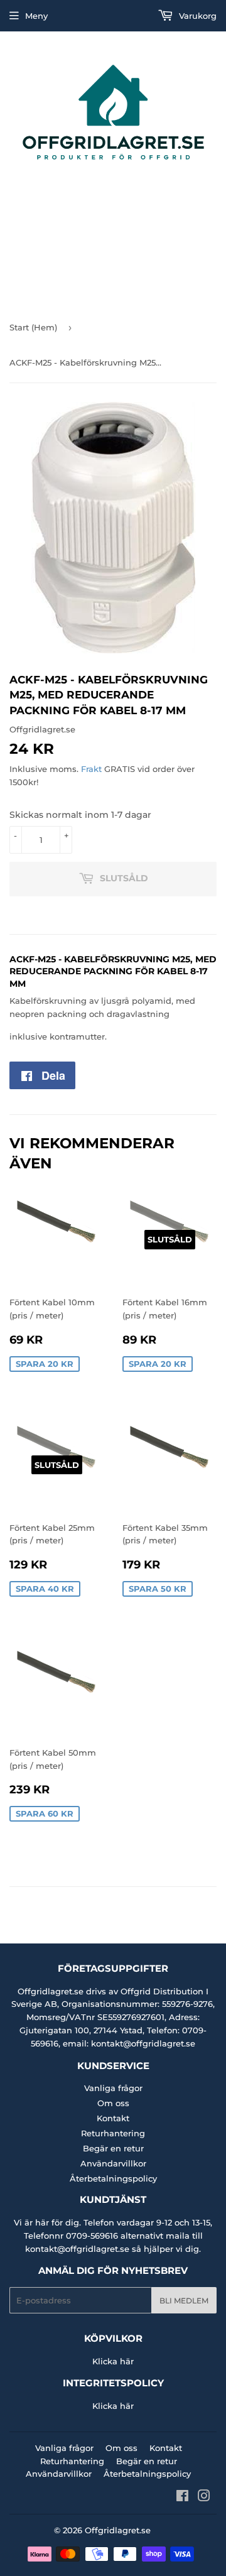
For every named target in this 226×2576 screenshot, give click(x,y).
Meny (36, 16)
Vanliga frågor (113, 2088)
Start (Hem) (33, 327)
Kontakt (113, 2118)
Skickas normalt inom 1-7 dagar (80, 815)
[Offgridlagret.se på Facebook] (182, 2497)
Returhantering (113, 2133)
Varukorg (196, 16)
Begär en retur (113, 2148)
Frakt (91, 769)
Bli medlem (184, 2301)
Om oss (113, 2103)
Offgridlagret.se (118, 2530)
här (127, 2361)
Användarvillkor (113, 2163)
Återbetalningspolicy (113, 2178)
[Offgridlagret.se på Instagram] (204, 2497)
